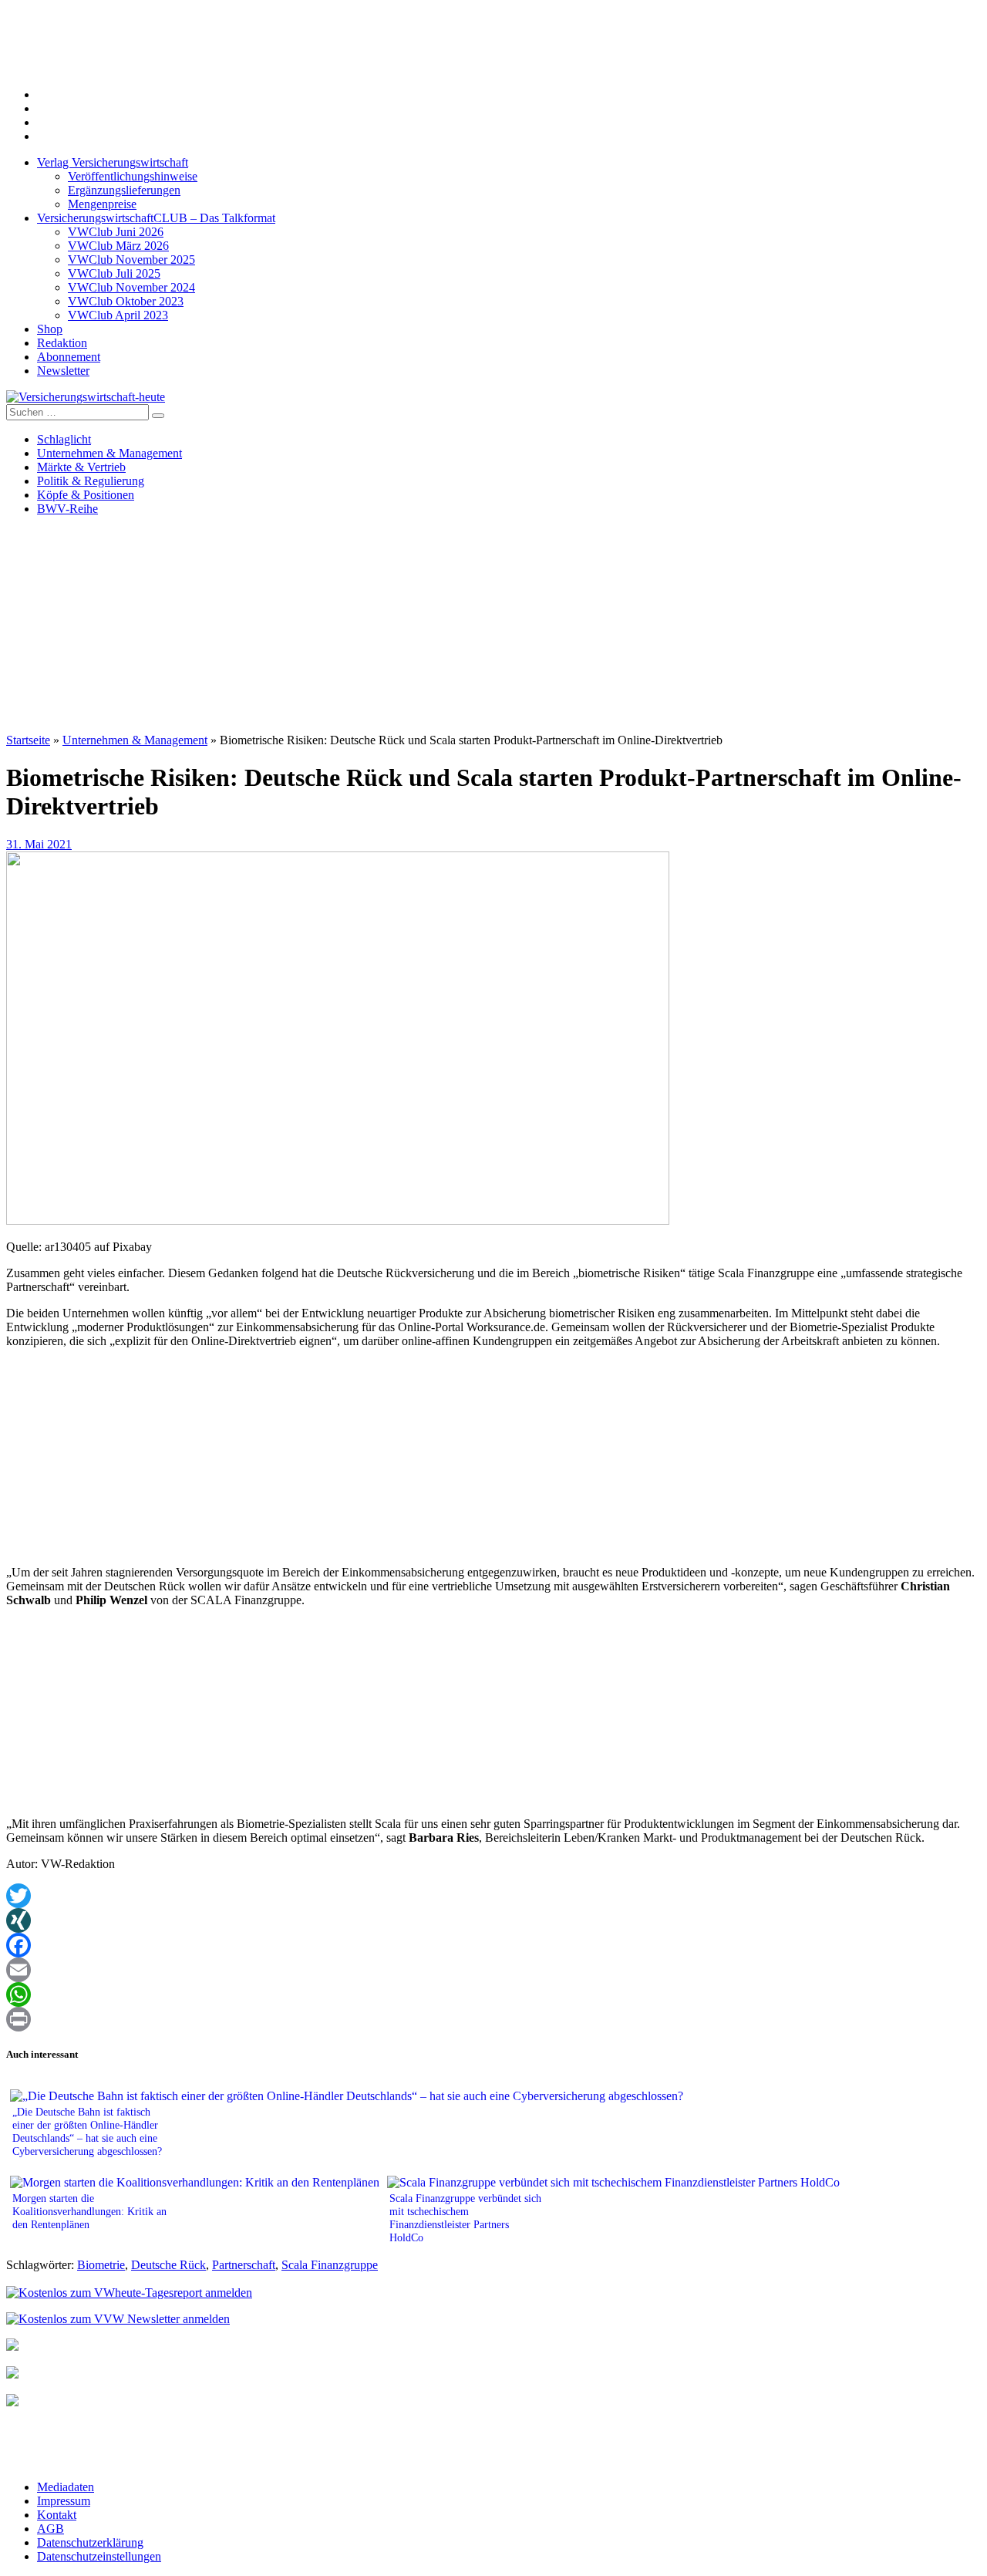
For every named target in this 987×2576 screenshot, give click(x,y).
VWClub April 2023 (118, 315)
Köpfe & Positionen (86, 495)
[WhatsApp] (493, 1994)
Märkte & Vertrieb (81, 467)
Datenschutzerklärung (90, 2542)
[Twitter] (493, 1896)
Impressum (64, 2501)
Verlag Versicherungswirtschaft (113, 162)
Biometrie (101, 2265)
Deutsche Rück (168, 2265)
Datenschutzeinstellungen (99, 2556)
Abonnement (69, 357)
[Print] (493, 2019)
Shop (50, 329)
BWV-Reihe (67, 509)
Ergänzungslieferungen (124, 190)
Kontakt (57, 2515)
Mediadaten (66, 2487)
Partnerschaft (244, 2265)
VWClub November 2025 (131, 260)
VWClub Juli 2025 (114, 273)
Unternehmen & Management (109, 453)
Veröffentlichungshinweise (133, 176)
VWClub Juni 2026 (116, 232)
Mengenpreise (102, 204)
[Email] (493, 1970)
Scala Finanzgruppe (330, 2265)
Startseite (28, 740)
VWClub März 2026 (118, 246)
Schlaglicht (64, 439)
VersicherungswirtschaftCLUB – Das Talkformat (156, 218)
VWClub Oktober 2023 (126, 301)
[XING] (493, 1920)
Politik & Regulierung (91, 481)
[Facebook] (493, 1945)
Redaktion (62, 343)
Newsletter (63, 371)
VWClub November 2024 (131, 287)
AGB (51, 2529)
